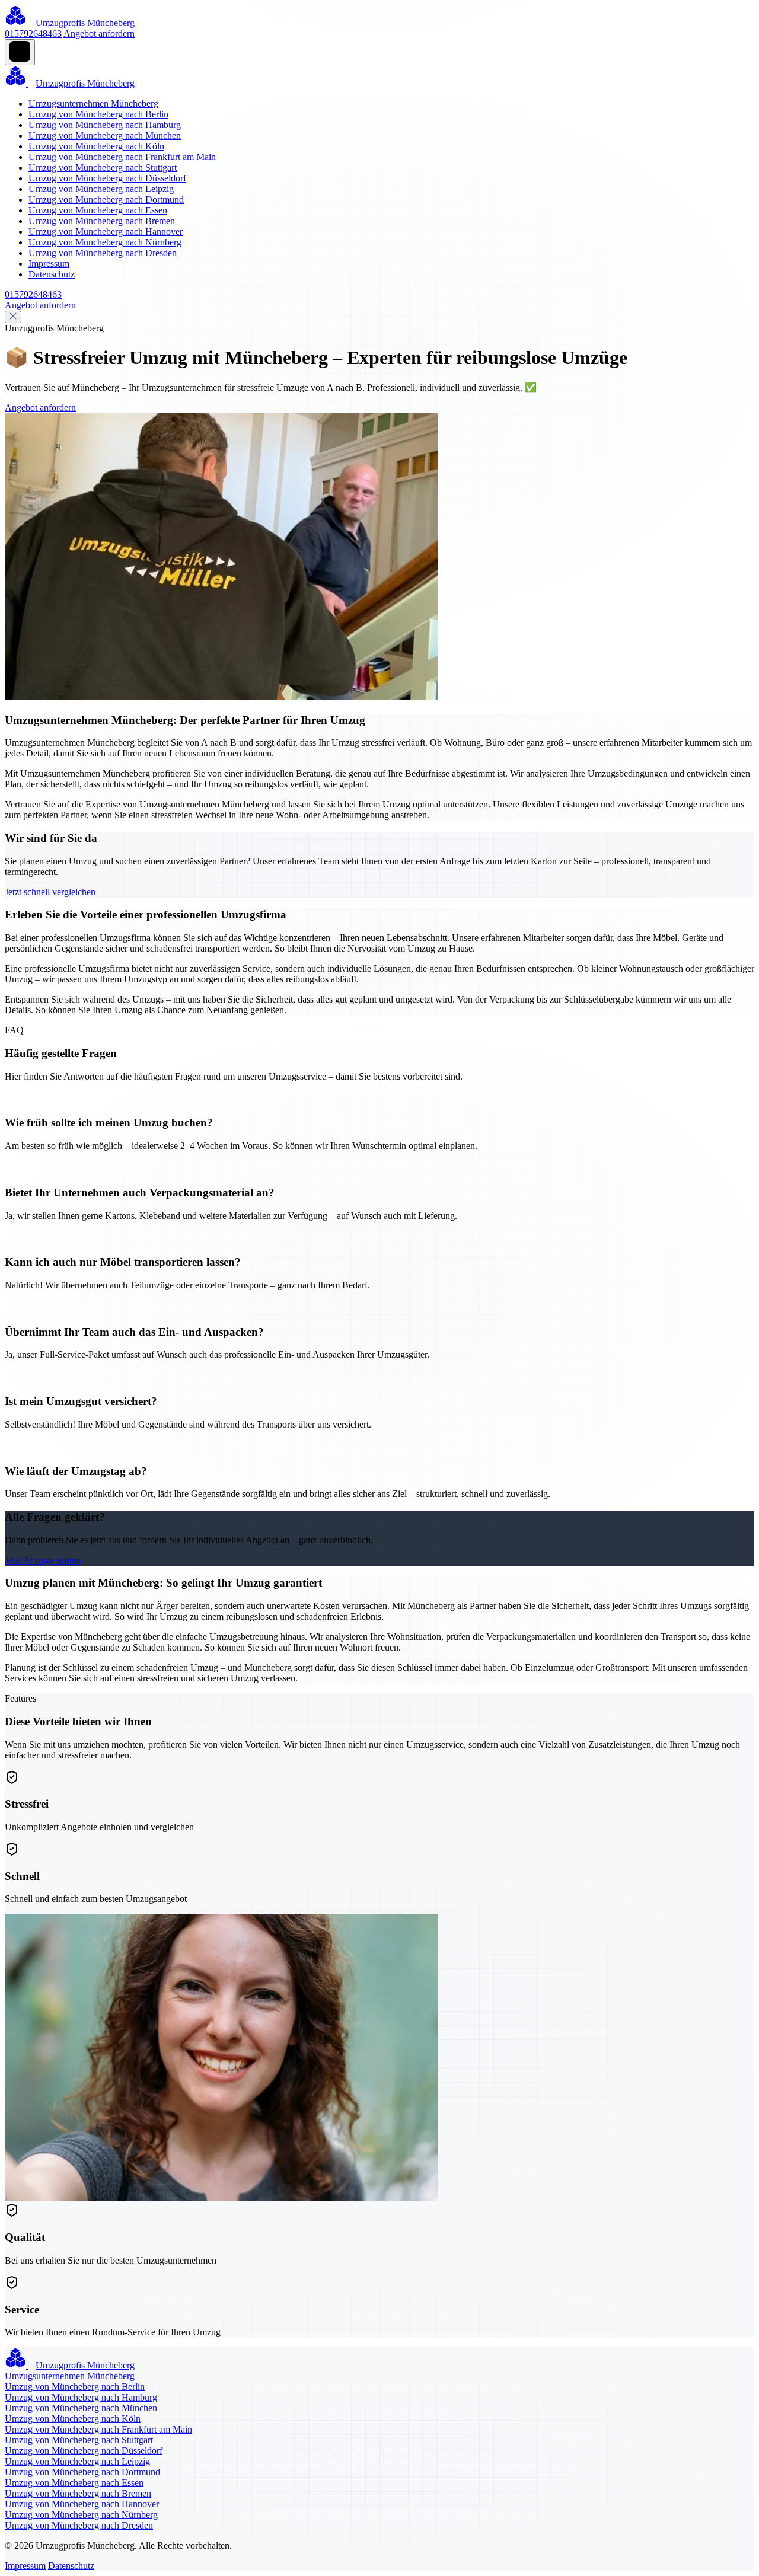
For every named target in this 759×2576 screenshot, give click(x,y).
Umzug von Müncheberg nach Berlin (98, 114)
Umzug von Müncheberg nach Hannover (106, 232)
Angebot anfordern (99, 33)
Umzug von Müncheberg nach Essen (98, 210)
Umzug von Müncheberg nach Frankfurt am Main (122, 157)
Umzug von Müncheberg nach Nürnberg (105, 242)
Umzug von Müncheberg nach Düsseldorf (107, 178)
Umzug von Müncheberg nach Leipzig (101, 189)
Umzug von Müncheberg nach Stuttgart (103, 167)
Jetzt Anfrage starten (43, 1560)
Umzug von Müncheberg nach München (105, 135)
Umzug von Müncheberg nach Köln (96, 146)
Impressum (49, 264)
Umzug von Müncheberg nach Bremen (102, 221)
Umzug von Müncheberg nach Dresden (103, 253)
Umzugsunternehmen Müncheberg (93, 103)
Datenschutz (52, 274)
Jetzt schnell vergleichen (50, 892)
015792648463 (33, 33)
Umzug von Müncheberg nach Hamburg (105, 125)
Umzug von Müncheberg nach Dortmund (106, 199)
